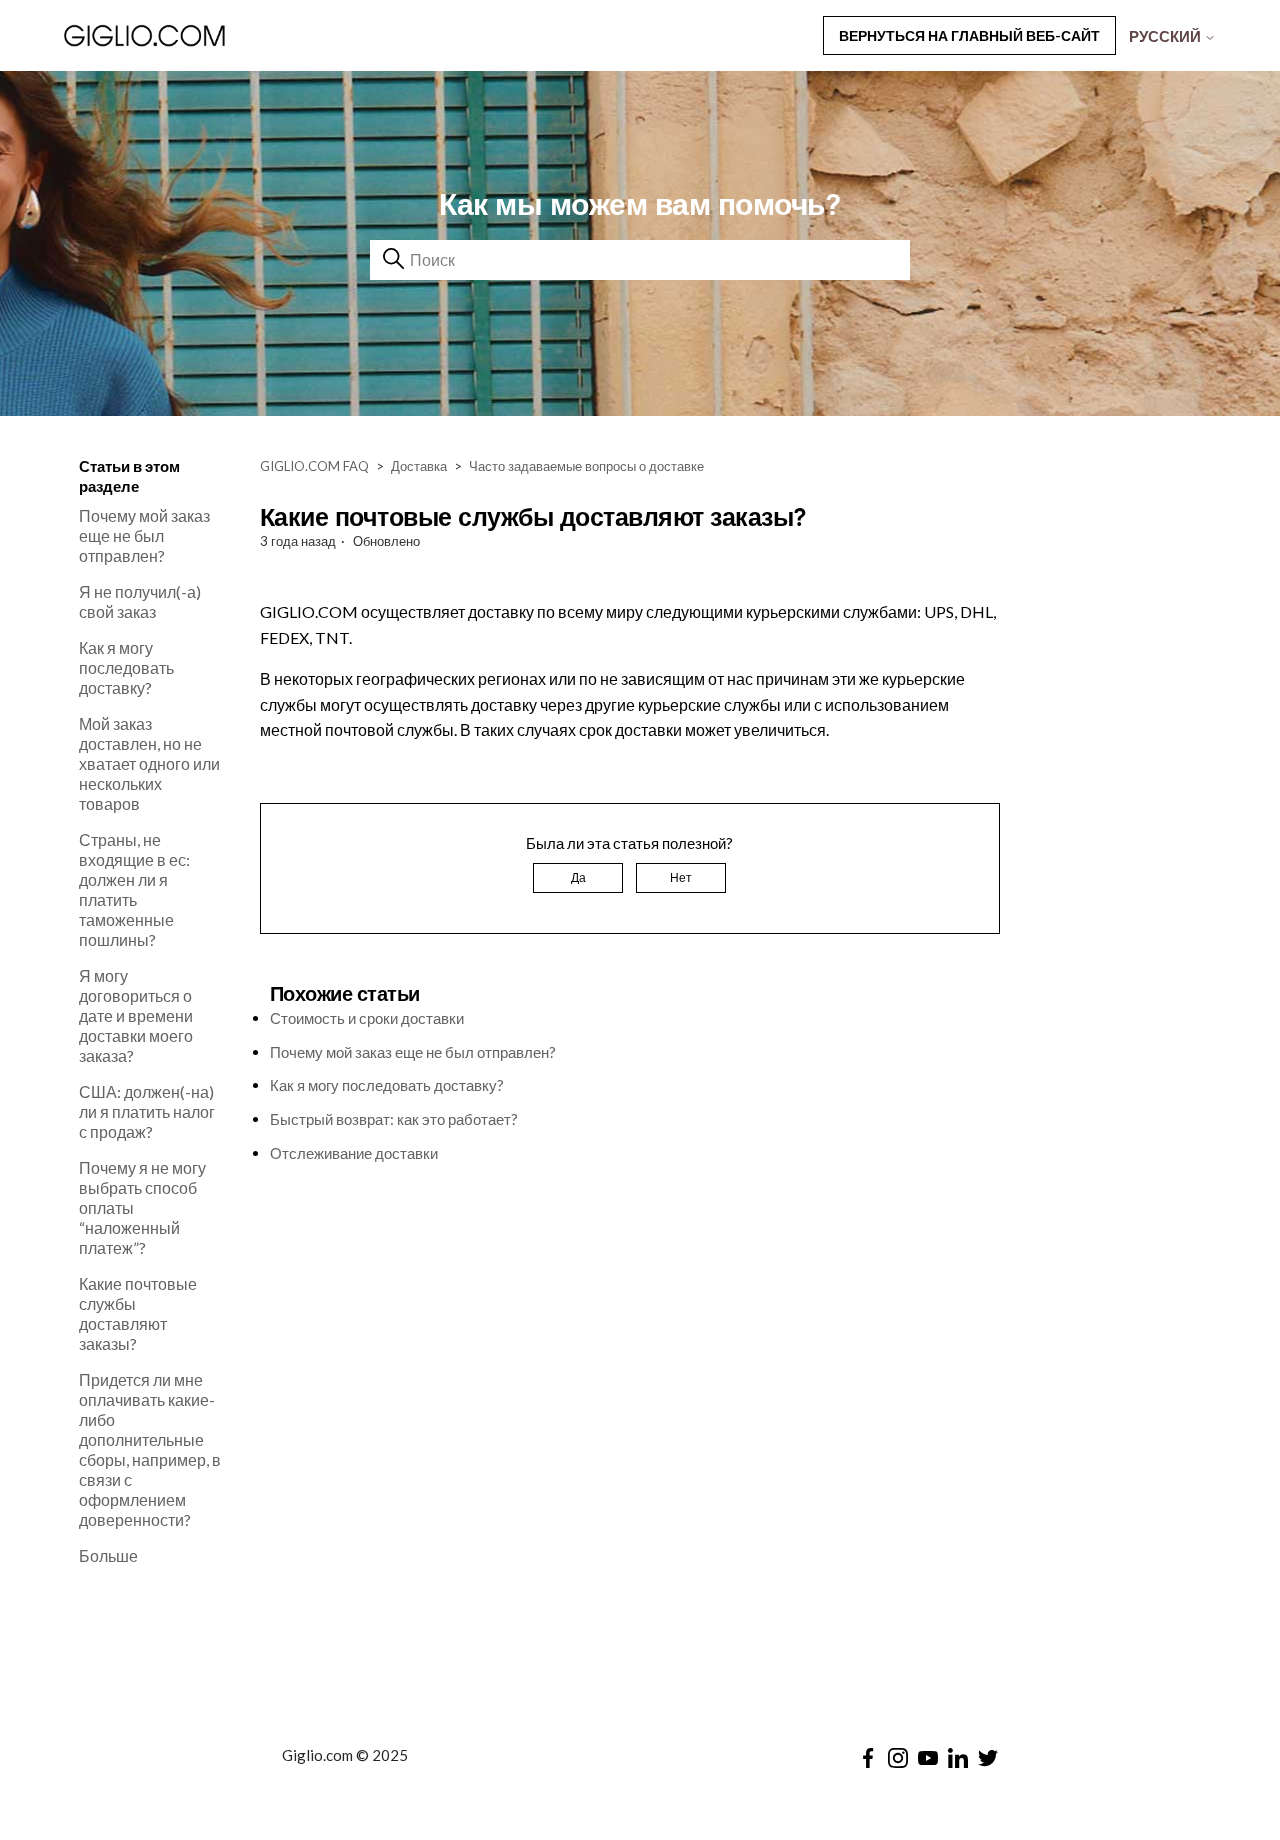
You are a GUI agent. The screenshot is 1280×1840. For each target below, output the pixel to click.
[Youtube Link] (928, 1758)
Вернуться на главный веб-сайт (969, 35)
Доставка (419, 466)
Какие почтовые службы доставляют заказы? (138, 1313)
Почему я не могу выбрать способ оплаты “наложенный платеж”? (142, 1207)
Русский (1166, 36)
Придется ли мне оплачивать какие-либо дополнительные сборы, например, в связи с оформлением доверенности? (150, 1449)
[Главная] (198, 35)
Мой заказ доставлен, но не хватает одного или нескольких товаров (149, 763)
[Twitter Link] (988, 1758)
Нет (681, 877)
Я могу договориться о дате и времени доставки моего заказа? (136, 1015)
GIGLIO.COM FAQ (314, 466)
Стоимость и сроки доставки (367, 1018)
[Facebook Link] (868, 1758)
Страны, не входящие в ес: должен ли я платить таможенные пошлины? (134, 889)
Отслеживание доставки (354, 1153)
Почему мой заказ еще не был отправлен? (144, 535)
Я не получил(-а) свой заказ (140, 601)
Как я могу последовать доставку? (126, 667)
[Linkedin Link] (958, 1758)
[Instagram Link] (898, 1758)
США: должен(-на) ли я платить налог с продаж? (147, 1111)
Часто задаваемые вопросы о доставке (586, 466)
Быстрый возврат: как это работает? (394, 1119)
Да (578, 877)
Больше (108, 1555)
